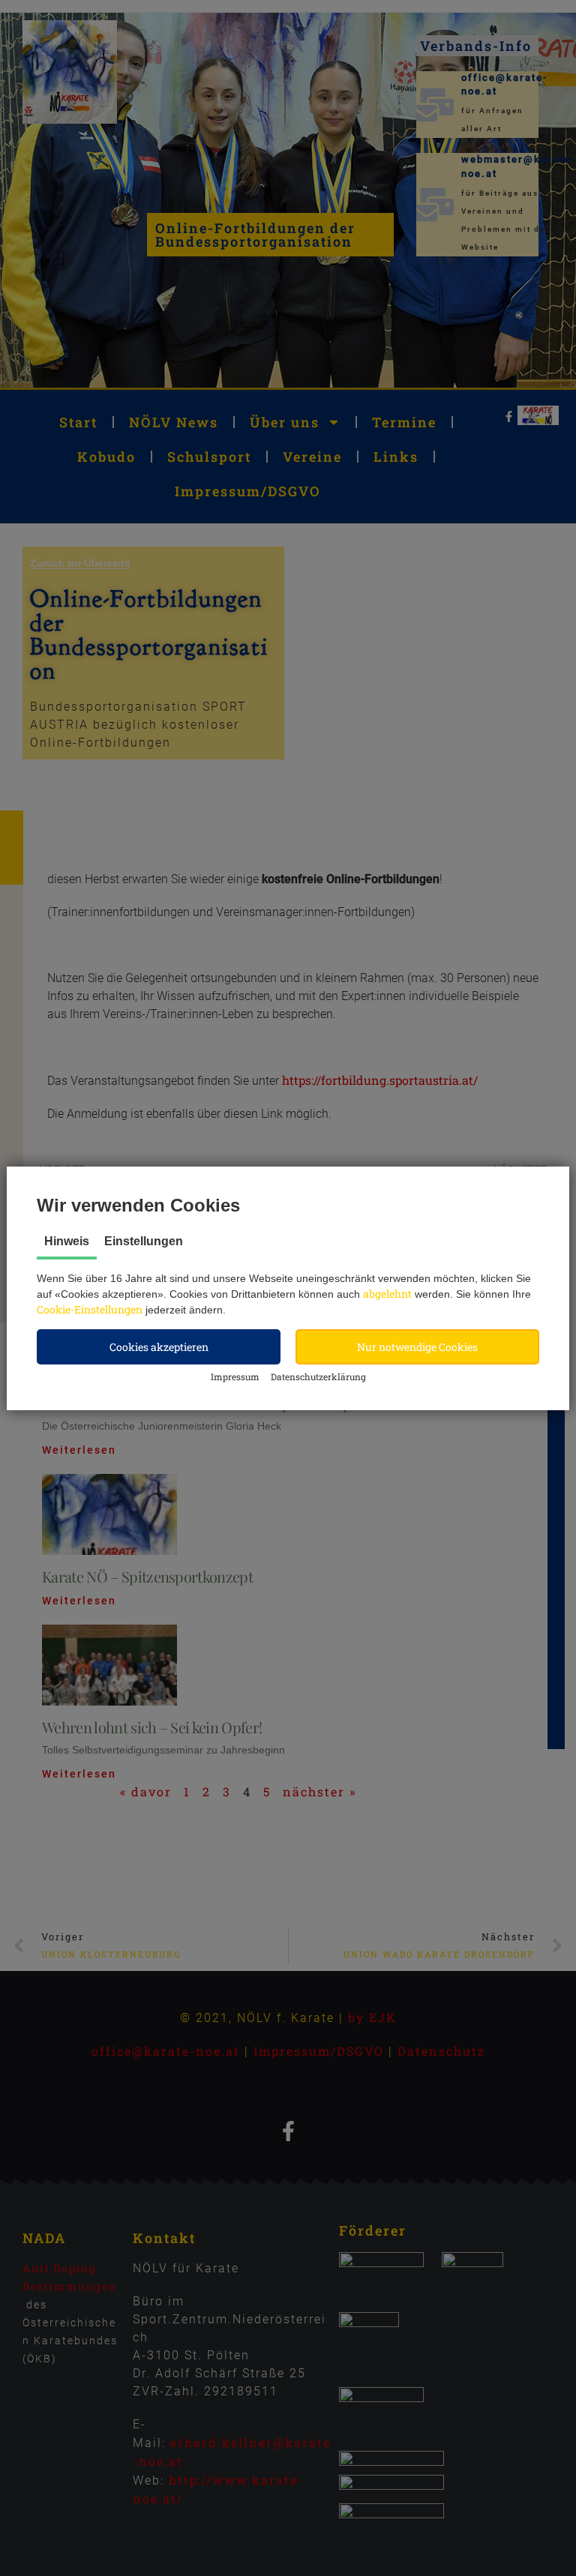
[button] (159, 1347)
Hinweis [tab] (67, 1241)
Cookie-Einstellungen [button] (90, 1309)
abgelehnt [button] (387, 1294)
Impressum (235, 1376)
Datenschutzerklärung (318, 1376)
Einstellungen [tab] (144, 1241)
